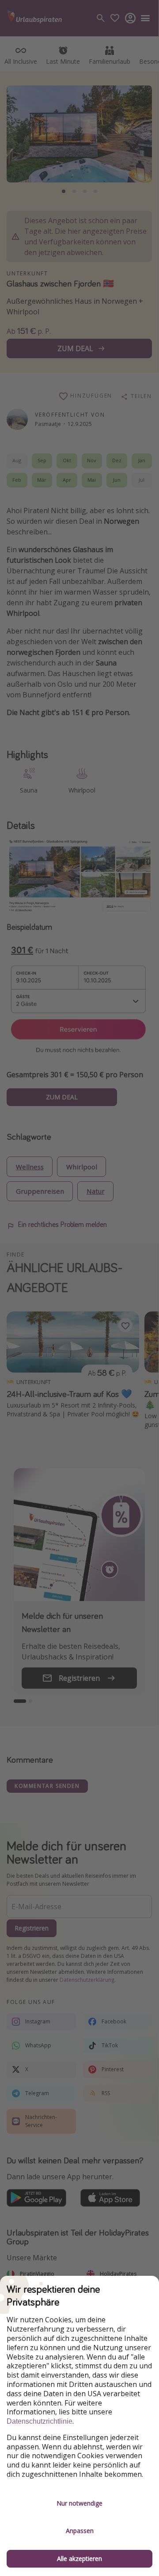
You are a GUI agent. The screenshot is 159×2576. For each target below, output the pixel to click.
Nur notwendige (79, 2503)
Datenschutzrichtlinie (40, 2421)
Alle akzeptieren (79, 2559)
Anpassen (80, 2531)
